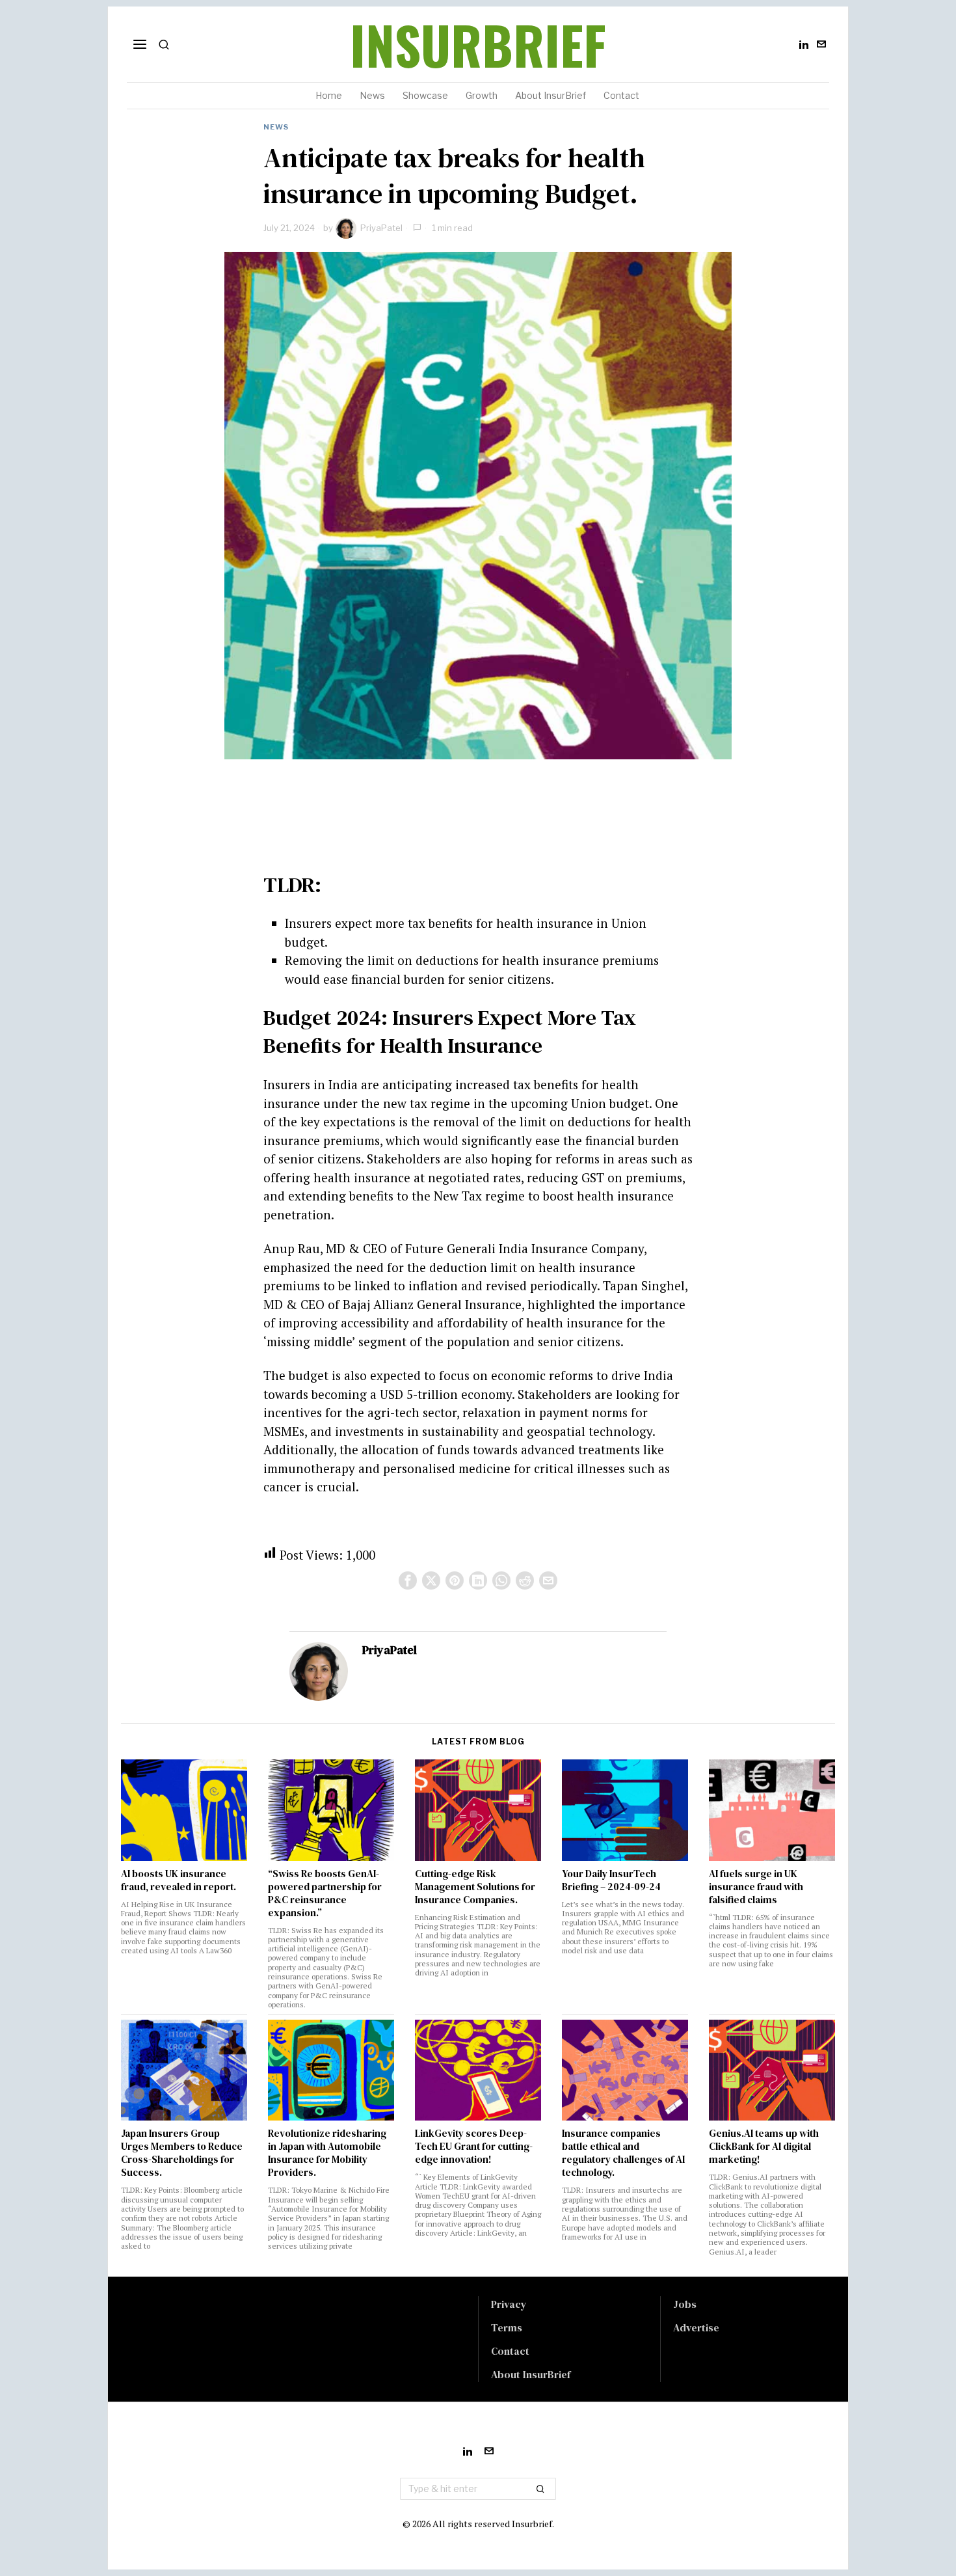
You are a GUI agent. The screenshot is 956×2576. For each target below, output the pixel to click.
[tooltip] (804, 44)
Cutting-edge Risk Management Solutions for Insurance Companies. (475, 1887)
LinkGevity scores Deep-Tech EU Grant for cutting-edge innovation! (474, 2147)
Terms (507, 2327)
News (276, 127)
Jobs (685, 2304)
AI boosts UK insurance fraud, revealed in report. (179, 1880)
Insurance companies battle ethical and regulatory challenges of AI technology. (623, 2153)
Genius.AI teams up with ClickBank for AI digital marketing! (764, 2147)
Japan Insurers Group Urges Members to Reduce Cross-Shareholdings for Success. (182, 2153)
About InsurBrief (531, 2374)
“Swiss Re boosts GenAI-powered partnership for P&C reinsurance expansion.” (325, 1893)
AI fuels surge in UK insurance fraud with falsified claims (756, 1887)
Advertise (696, 2327)
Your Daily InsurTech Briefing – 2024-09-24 (611, 1880)
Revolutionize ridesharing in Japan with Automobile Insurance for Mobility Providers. (327, 2153)
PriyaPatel (381, 228)
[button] (540, 2489)
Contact (510, 2351)
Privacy (509, 2304)
